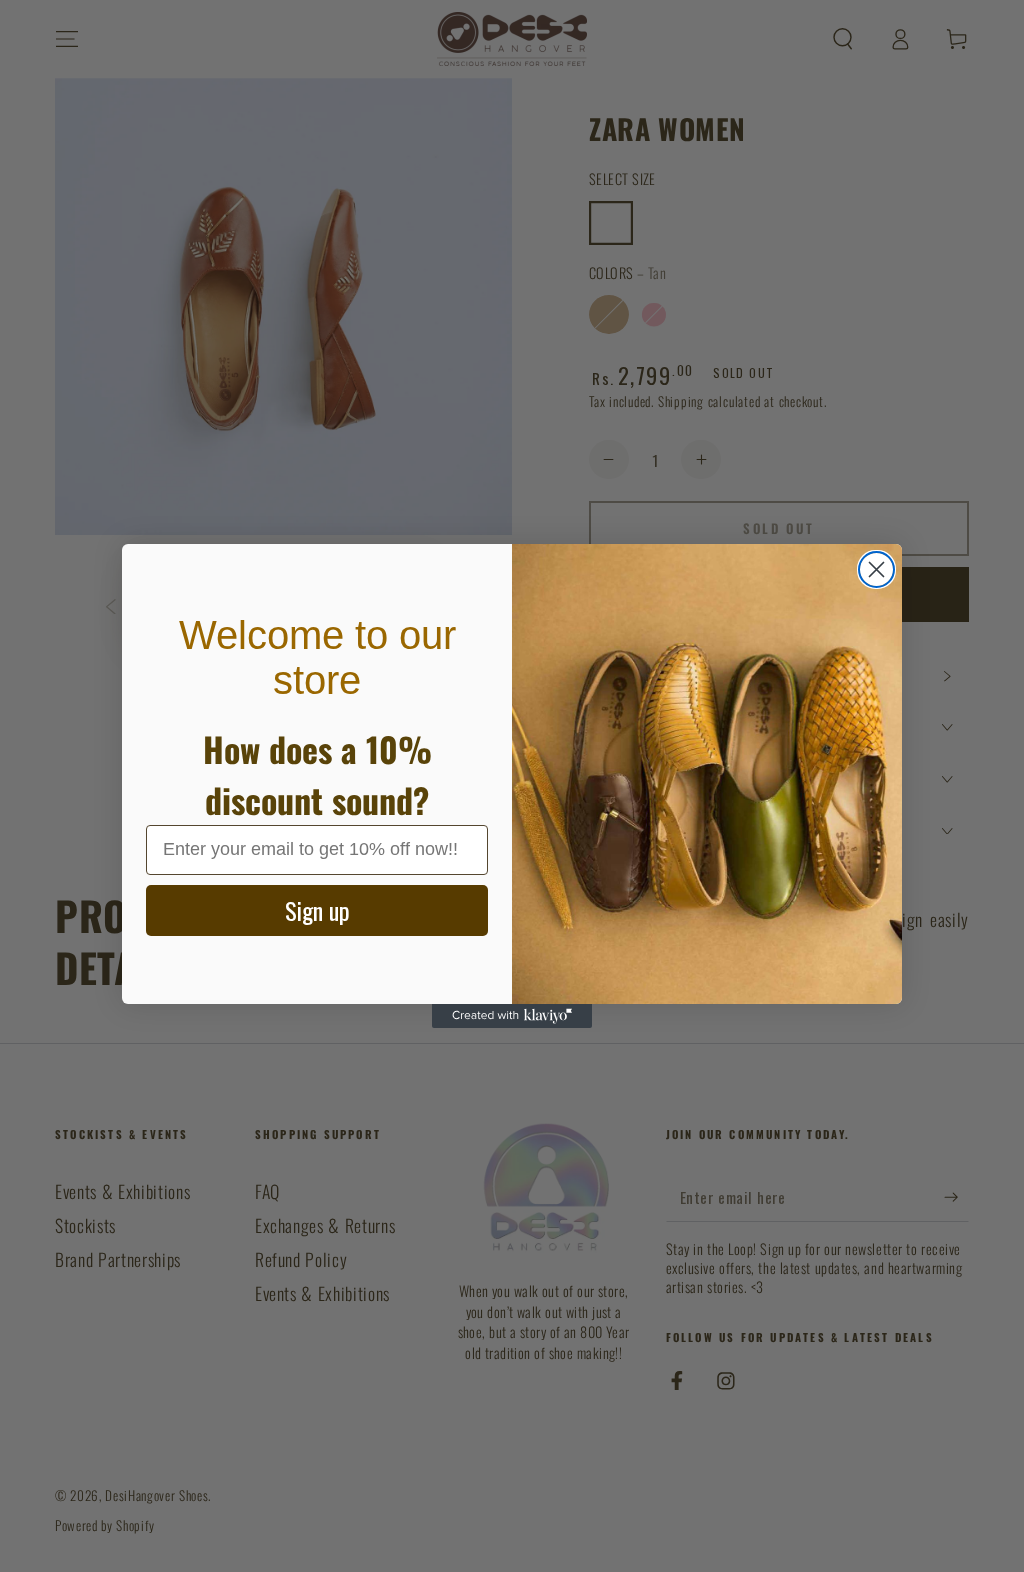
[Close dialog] (876, 569)
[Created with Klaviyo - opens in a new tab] (512, 1016)
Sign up (317, 910)
